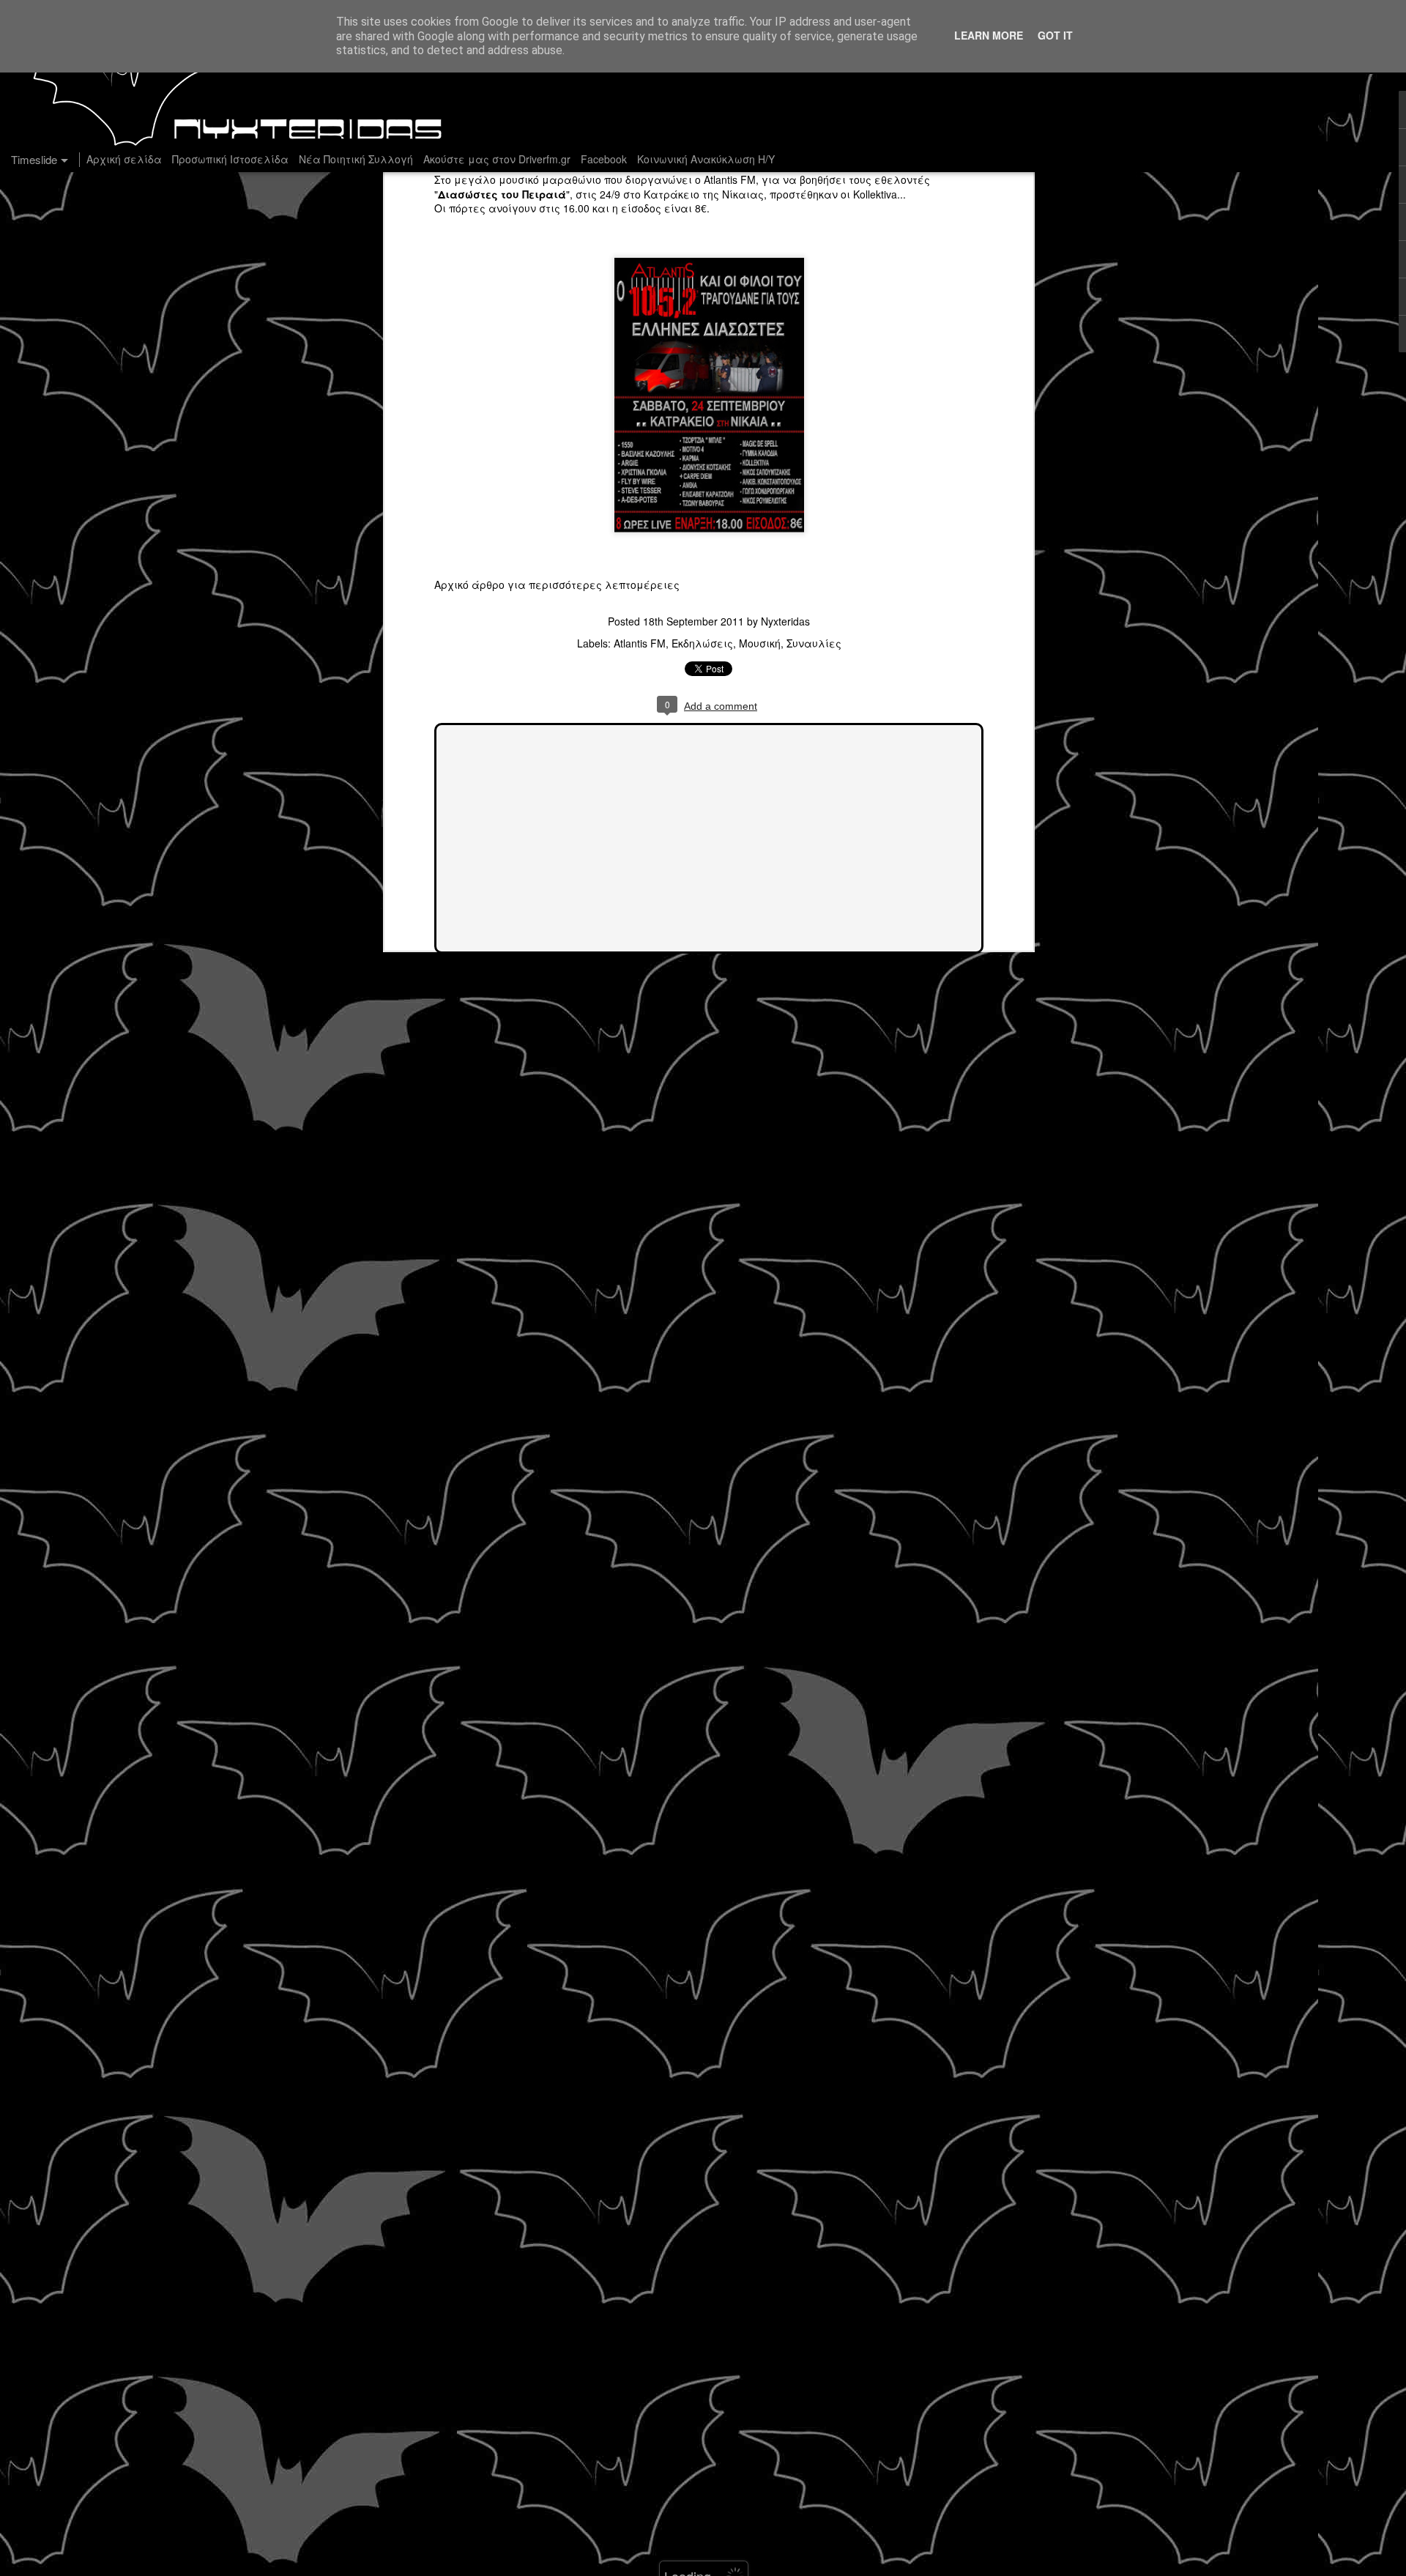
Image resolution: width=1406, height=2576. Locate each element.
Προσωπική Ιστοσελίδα (230, 159)
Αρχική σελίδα (124, 159)
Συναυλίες (814, 643)
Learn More (989, 35)
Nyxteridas (785, 621)
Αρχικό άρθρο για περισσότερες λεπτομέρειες (557, 584)
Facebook (604, 159)
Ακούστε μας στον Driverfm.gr (497, 159)
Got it (1055, 35)
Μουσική (760, 643)
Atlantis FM (730, 179)
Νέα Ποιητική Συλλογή (356, 159)
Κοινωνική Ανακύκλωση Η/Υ (706, 159)
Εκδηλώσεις (702, 643)
